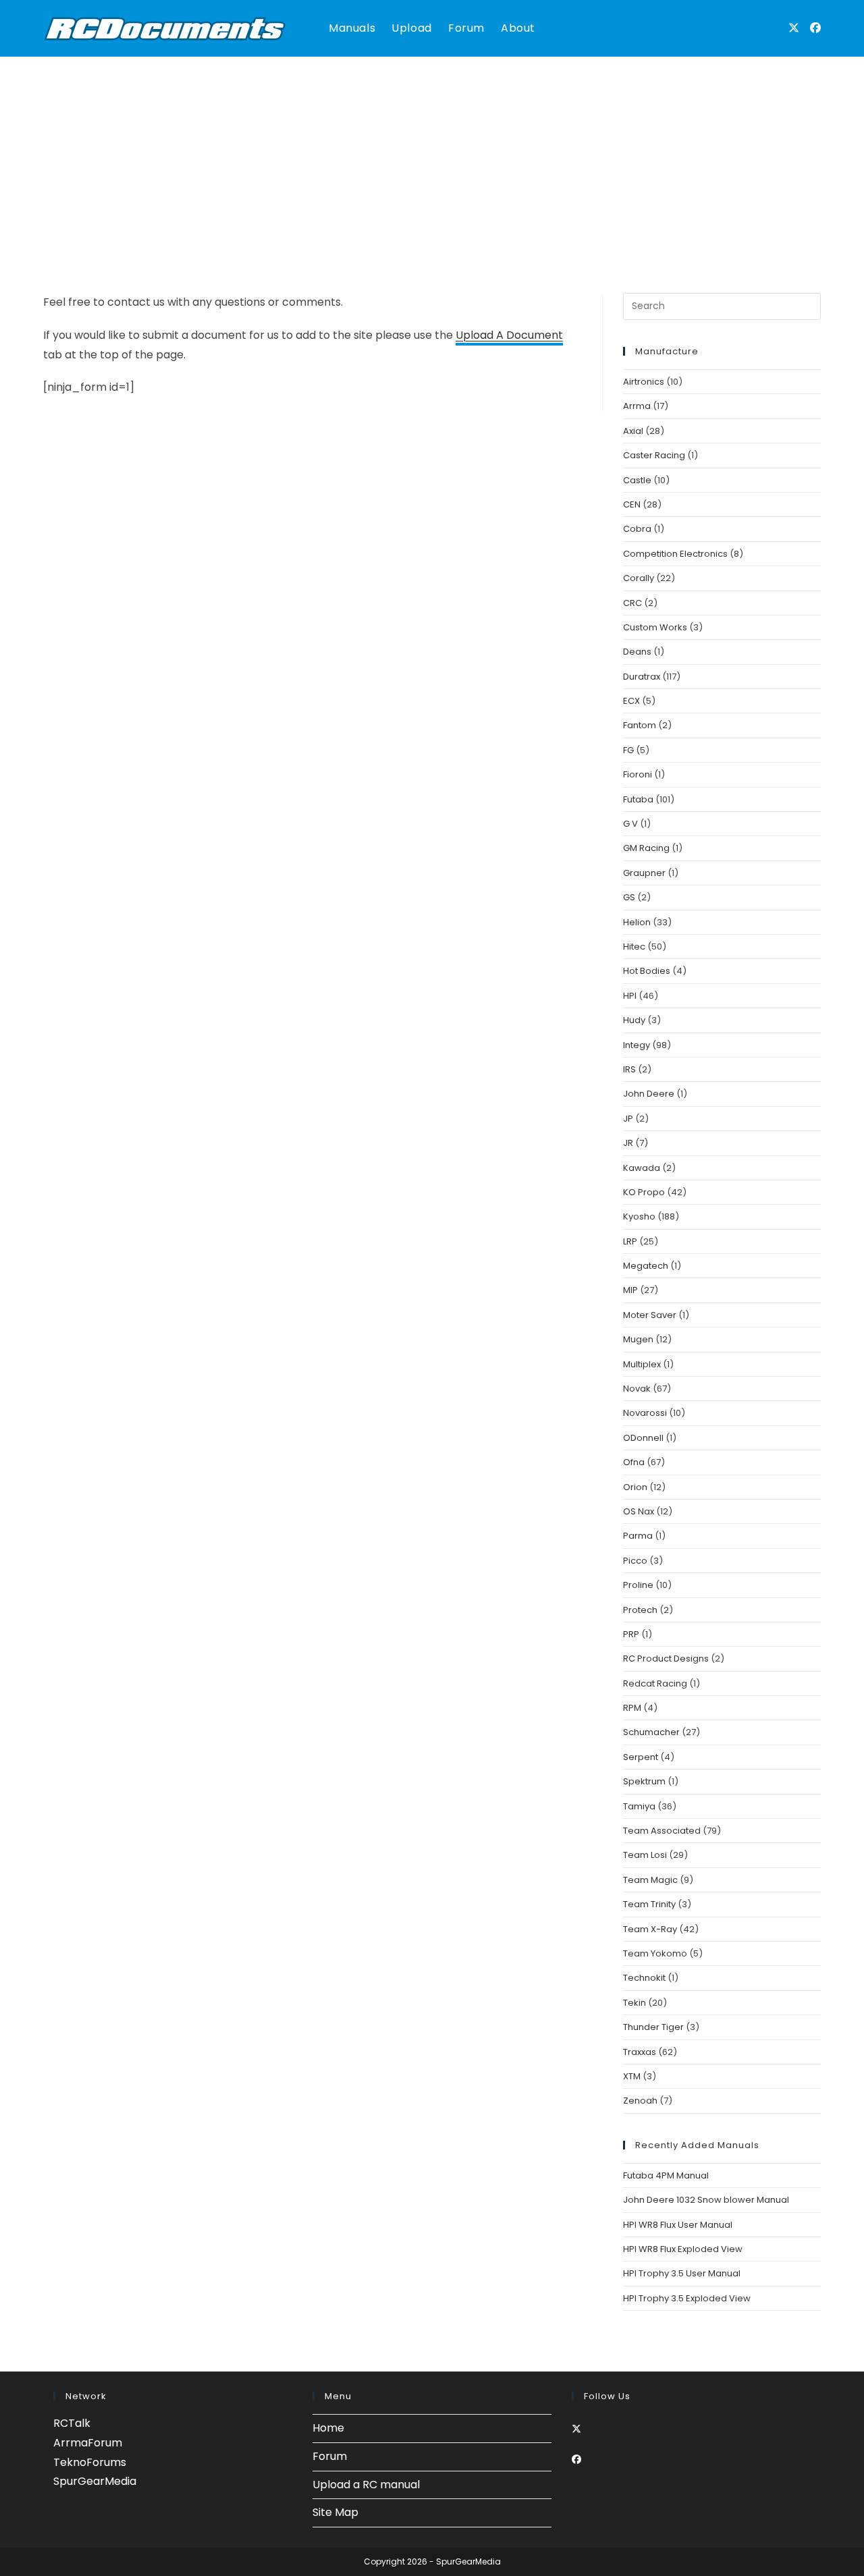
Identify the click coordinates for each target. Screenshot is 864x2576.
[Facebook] (576, 2459)
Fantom (640, 725)
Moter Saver (650, 1315)
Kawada (642, 1168)
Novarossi (645, 1413)
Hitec (634, 947)
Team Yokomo (655, 1953)
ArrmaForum (88, 2443)
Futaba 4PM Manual (666, 2175)
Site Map (335, 2512)
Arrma (637, 406)
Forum (330, 2456)
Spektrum (644, 1781)
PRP (631, 1634)
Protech (640, 1610)
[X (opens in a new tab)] (794, 28)
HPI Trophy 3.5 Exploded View (687, 2298)
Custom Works (655, 627)
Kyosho (639, 1216)
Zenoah (640, 2101)
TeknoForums (90, 2462)
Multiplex (642, 1364)
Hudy (634, 1020)
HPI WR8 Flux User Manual (678, 2225)
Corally (639, 578)
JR (628, 1143)
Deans (637, 652)
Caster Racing (654, 455)
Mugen (638, 1339)
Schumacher (651, 1732)
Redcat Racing (655, 1683)
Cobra (637, 529)
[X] (576, 2429)
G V (630, 824)
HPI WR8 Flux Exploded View (683, 2249)
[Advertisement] (432, 158)
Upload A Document (509, 335)
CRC (632, 603)
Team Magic (650, 1880)
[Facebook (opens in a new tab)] (815, 28)
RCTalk (72, 2423)
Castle (637, 480)
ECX (631, 701)
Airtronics (644, 382)
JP (628, 1119)
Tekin (634, 2003)
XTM (632, 2076)
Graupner (644, 873)
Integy (637, 1045)
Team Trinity (649, 1904)
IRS (629, 1069)
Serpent (641, 1757)
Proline (638, 1585)
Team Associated (662, 1831)
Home (328, 2428)
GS (629, 897)
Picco (635, 1561)
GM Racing (646, 848)
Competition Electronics (675, 554)
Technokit (644, 1978)
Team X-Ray (650, 1929)
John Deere (649, 1094)
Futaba (638, 799)
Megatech (646, 1266)
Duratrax (642, 677)
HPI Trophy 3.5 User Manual (682, 2273)
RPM (632, 1708)
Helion (637, 922)
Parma (638, 1536)
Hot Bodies (647, 971)
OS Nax (639, 1511)
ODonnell (643, 1438)
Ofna (634, 1462)
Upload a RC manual (366, 2485)
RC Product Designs (666, 1659)
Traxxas (640, 2052)
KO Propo (644, 1192)
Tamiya (639, 1806)
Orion (635, 1487)
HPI (630, 996)
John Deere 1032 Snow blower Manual (706, 2200)
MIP (630, 1290)
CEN (632, 504)
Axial (633, 431)
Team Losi (645, 1855)
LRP (630, 1241)
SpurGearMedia (95, 2481)
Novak (637, 1389)
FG (628, 750)
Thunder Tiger (653, 2027)
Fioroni (638, 774)
